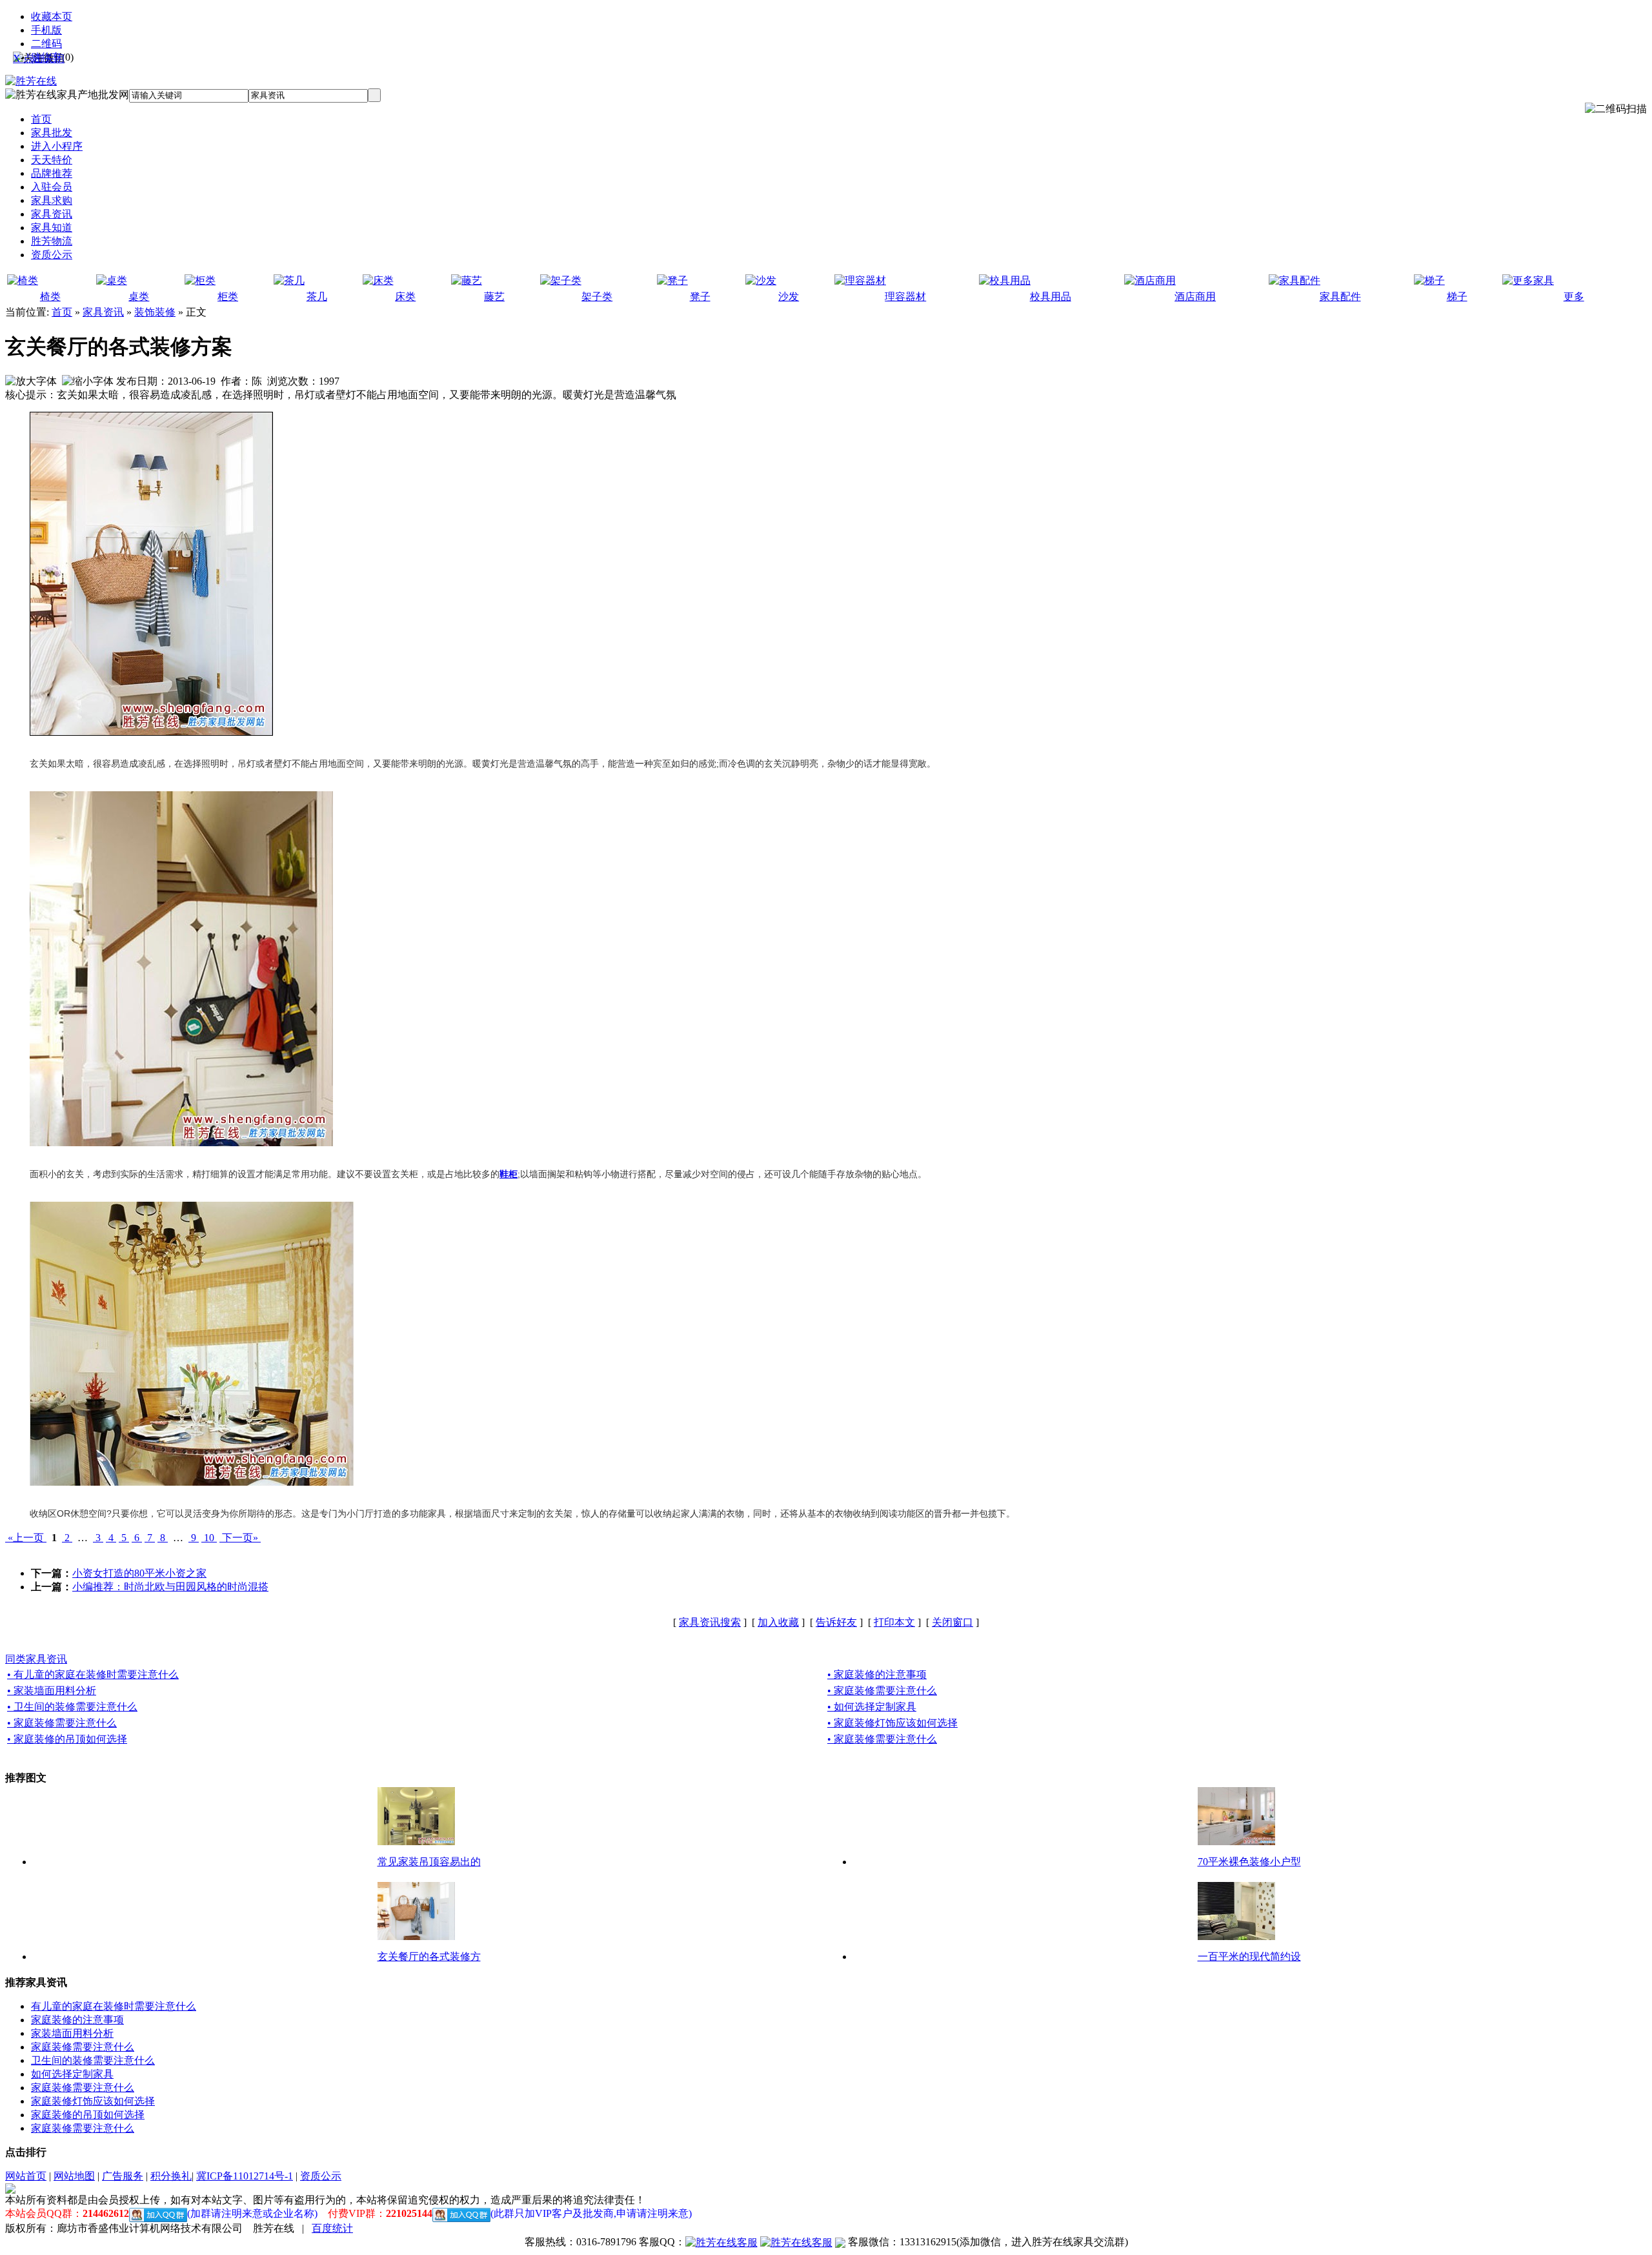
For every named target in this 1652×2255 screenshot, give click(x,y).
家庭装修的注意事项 (77, 2020)
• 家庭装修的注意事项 (877, 1674)
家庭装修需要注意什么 (83, 2047)
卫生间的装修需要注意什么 (93, 2060)
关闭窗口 (952, 1622)
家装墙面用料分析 (72, 2033)
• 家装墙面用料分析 (52, 1691)
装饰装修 (155, 312)
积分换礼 (171, 2176)
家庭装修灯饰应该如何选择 (93, 2101)
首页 (62, 312)
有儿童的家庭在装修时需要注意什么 (114, 2006)
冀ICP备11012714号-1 (245, 2176)
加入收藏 (778, 1622)
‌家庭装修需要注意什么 (83, 2128)
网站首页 (26, 2176)
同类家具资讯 (36, 1659)
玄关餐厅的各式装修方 (429, 1957)
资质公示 (321, 2176)
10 (209, 1538)
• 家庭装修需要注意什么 (882, 1691)
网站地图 (74, 2176)
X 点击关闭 (39, 58)
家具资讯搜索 (710, 1622)
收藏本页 (52, 16)
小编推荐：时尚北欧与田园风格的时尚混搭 (170, 1587)
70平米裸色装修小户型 (1249, 1862)
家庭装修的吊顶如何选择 (88, 2115)
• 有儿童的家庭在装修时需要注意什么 (93, 1674)
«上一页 (26, 1538)
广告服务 (123, 2176)
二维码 (46, 44)
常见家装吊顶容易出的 (429, 1862)
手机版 (46, 30)
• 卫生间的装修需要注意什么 (72, 1707)
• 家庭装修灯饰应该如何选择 (892, 1723)
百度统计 (332, 2228)
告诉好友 (836, 1622)
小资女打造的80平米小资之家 (139, 1573)
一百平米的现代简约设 (1249, 1957)
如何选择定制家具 (72, 2074)
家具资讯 (103, 312)
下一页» (240, 1538)
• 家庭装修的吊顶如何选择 (67, 1739)
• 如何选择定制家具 (872, 1707)
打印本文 (894, 1622)
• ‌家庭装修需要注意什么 (882, 1739)
